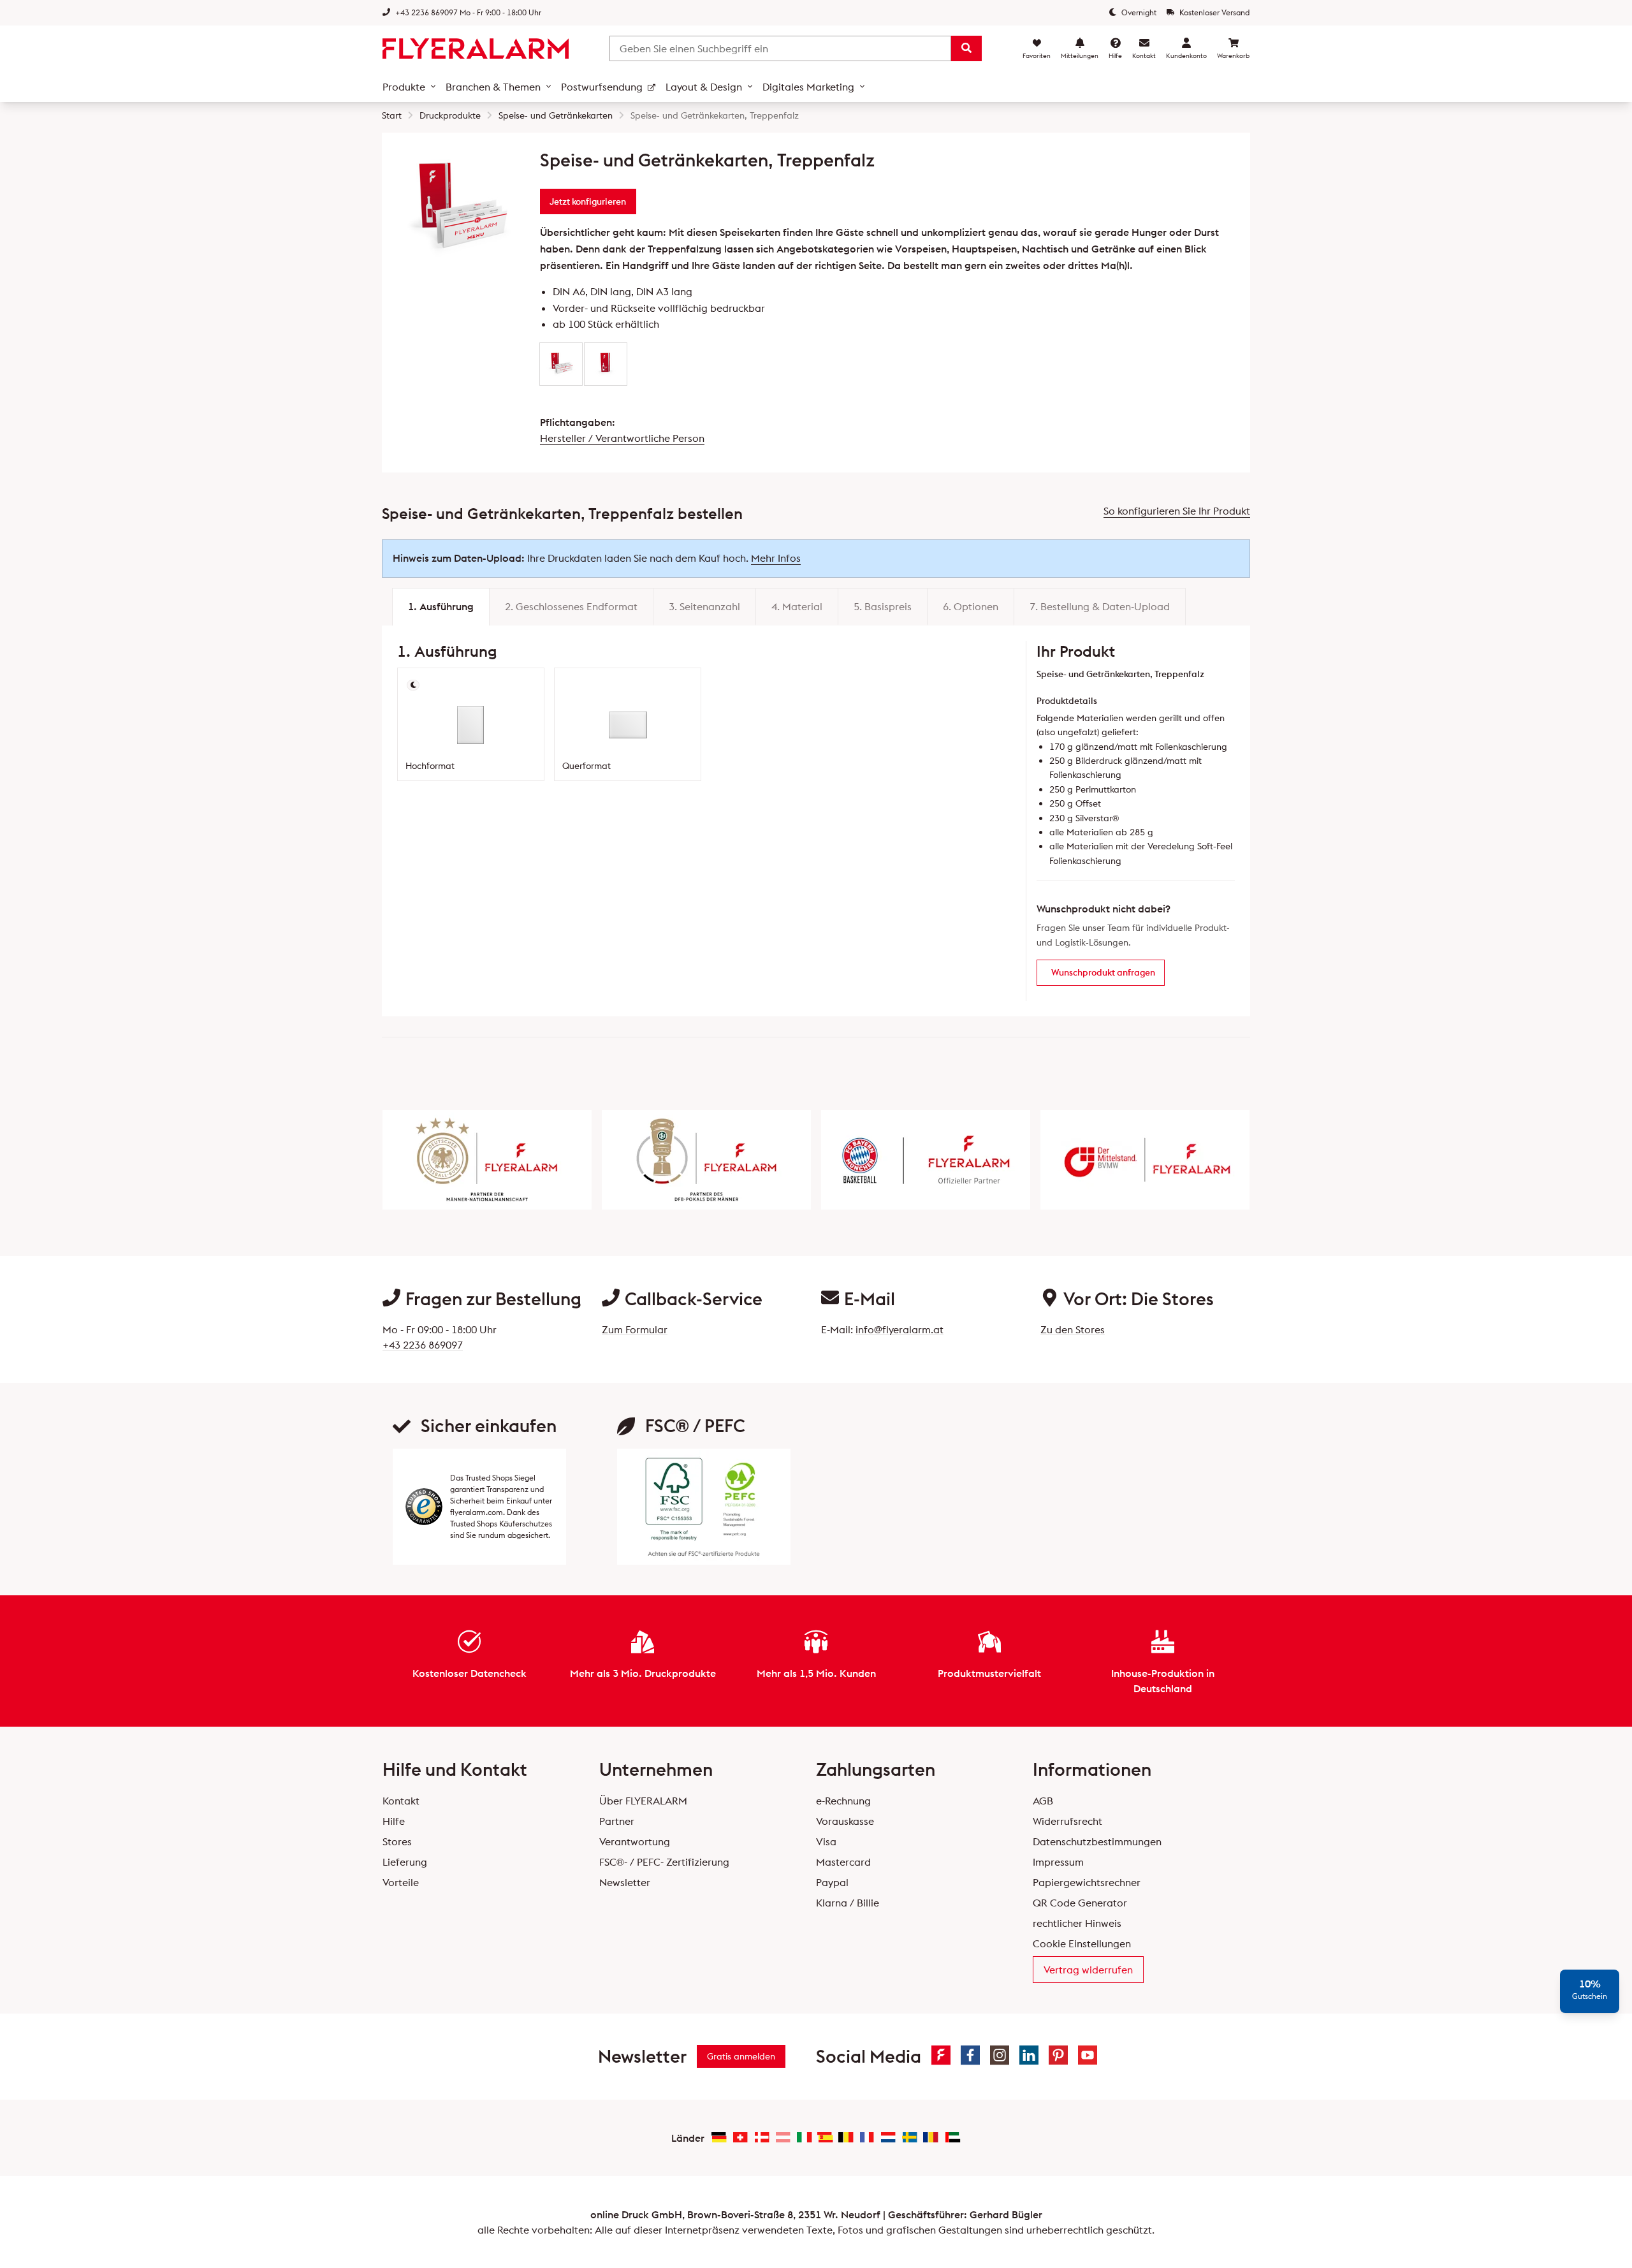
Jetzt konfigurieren (588, 201)
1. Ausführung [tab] (441, 606)
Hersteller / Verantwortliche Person (622, 438)
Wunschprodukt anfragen (1103, 972)
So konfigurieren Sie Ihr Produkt (1177, 511)
